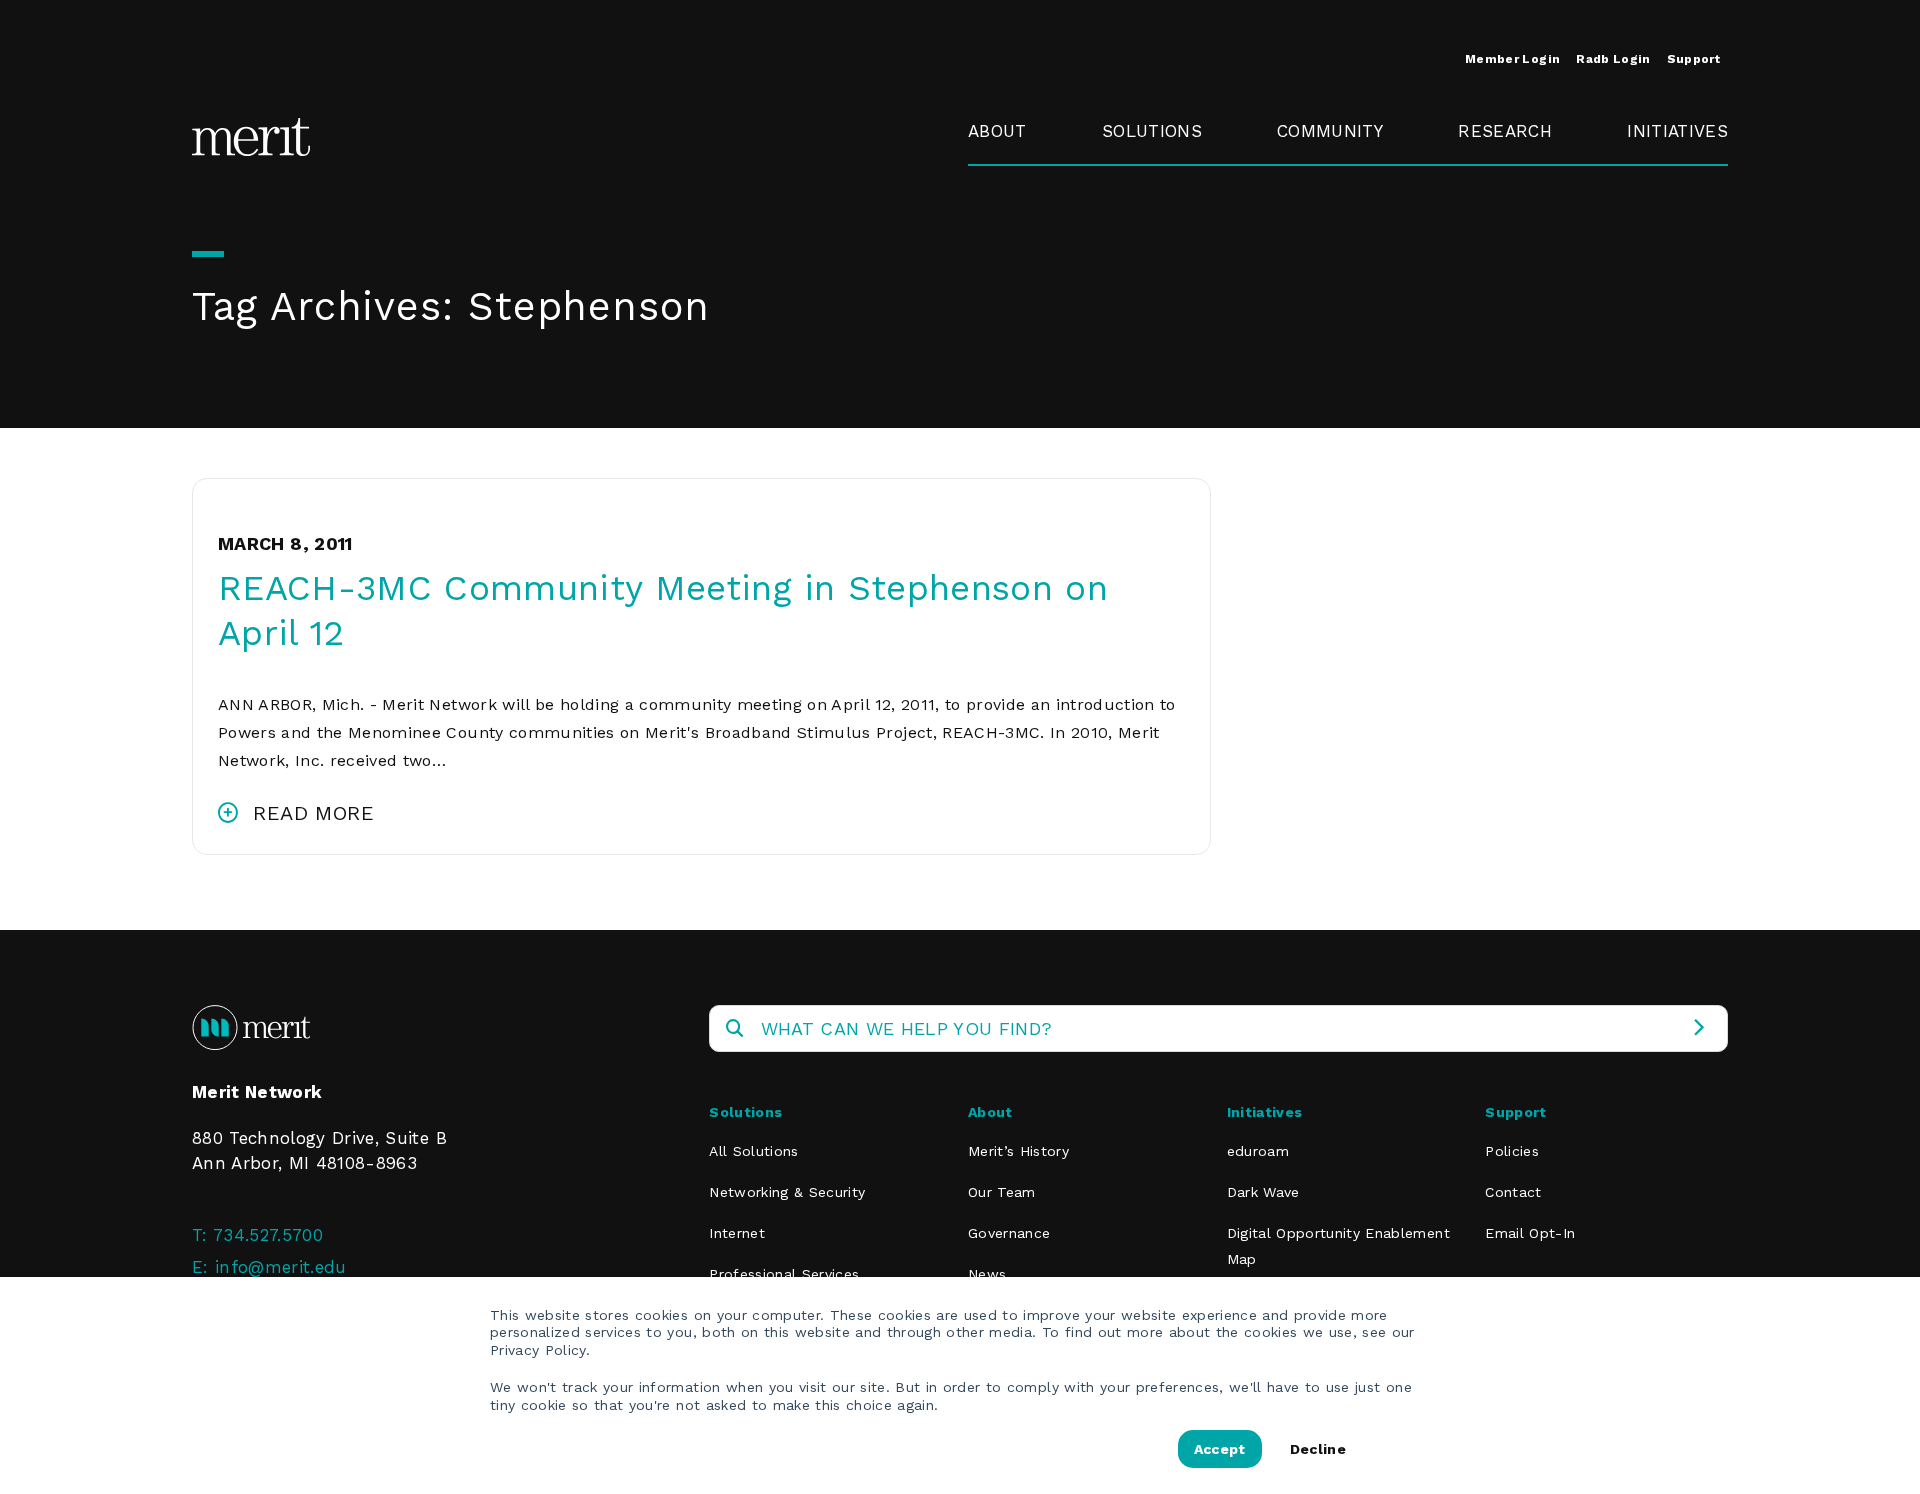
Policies (1512, 1151)
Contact (1513, 1192)
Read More (313, 813)
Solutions (1152, 131)
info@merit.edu (281, 1267)
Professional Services (784, 1274)
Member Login (1512, 59)
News (987, 1274)
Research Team (1497, 190)
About (997, 131)
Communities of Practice (1345, 236)
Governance (1018, 223)
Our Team (1002, 1192)
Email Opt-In (1530, 1233)
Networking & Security (1159, 190)
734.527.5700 (268, 1235)
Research (1505, 131)
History (997, 177)
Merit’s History (1018, 1151)
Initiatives (1677, 131)
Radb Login (1613, 59)
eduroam (1665, 177)
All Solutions (753, 1151)
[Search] (1698, 1028)
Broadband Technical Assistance (1674, 249)
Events (1305, 177)
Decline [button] (1318, 1449)
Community (1330, 131)
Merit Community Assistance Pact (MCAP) (1352, 439)
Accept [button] (1220, 1449)
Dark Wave (1263, 1192)
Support (1693, 59)
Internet (737, 1233)
